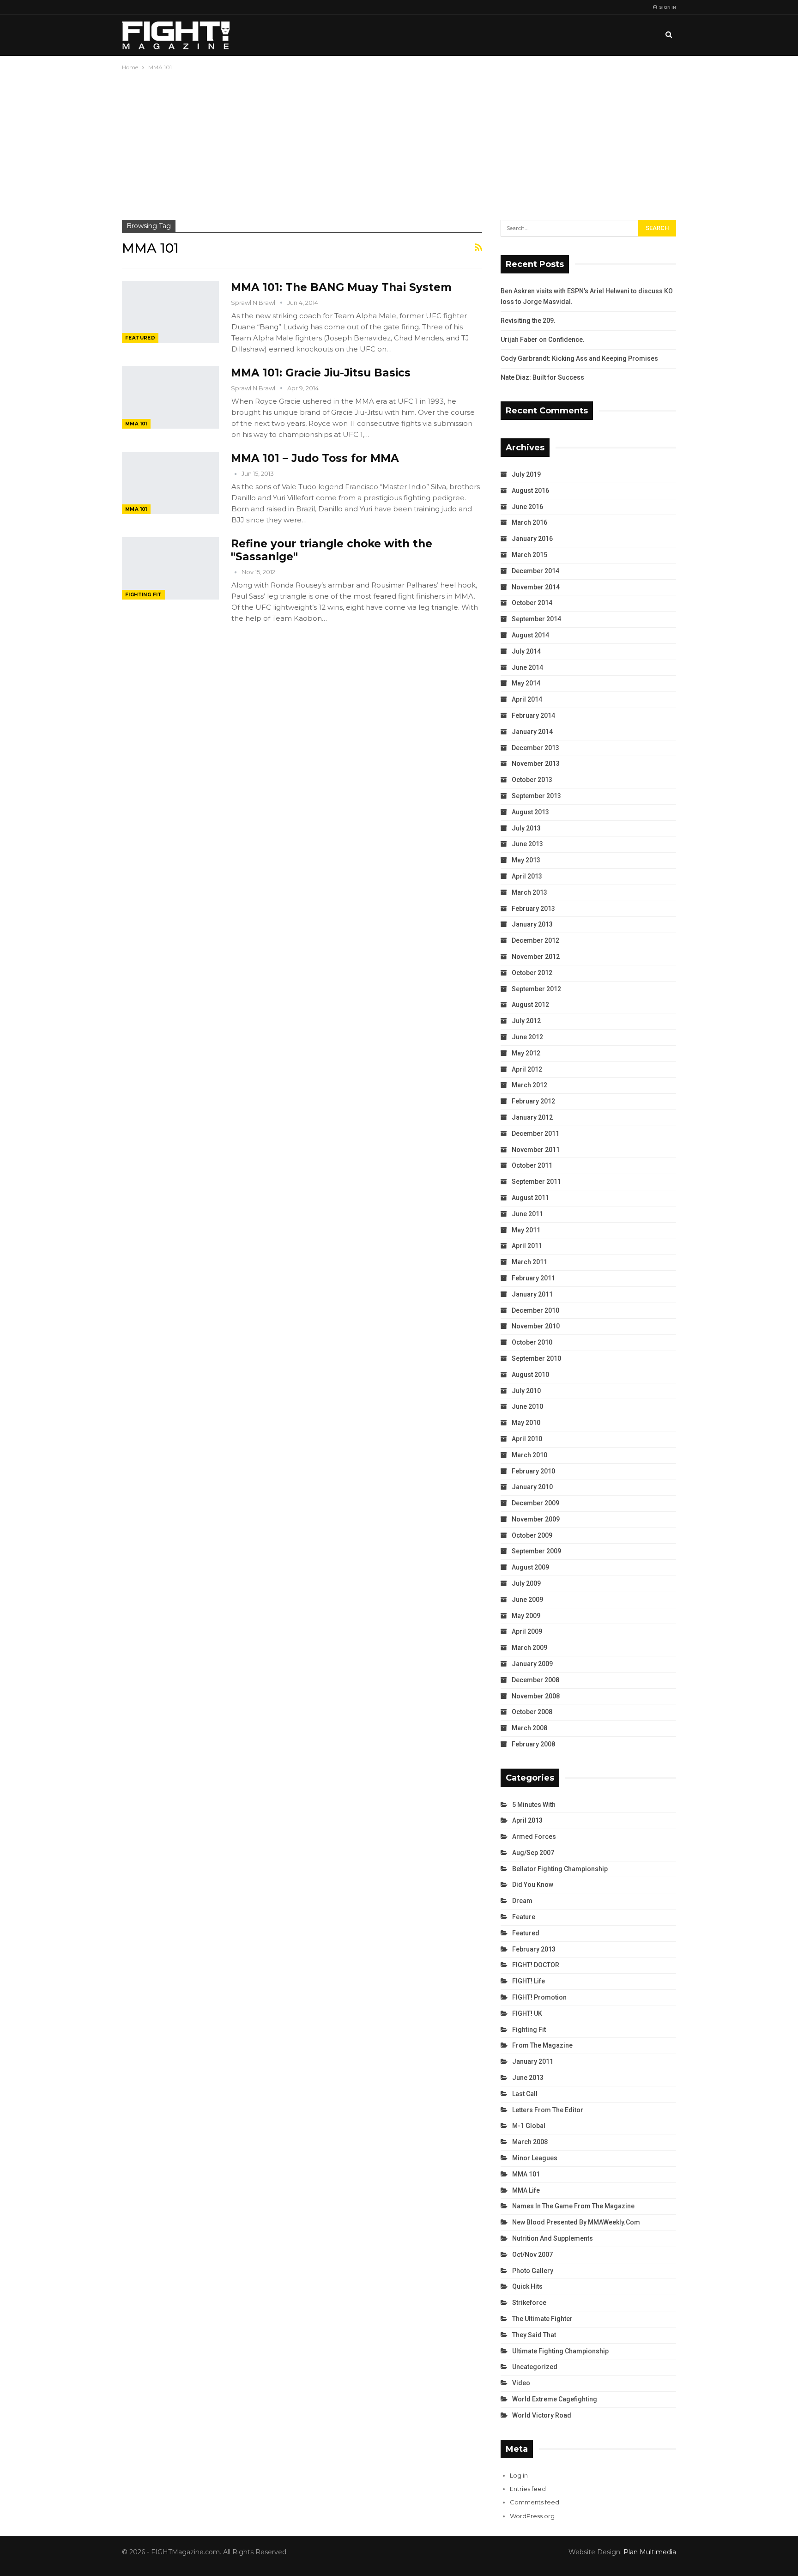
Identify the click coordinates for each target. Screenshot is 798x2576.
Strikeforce (529, 2303)
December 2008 (535, 1680)
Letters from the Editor (548, 2110)
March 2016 (529, 522)
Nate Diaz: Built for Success (542, 377)
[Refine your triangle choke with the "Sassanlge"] (170, 568)
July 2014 (526, 651)
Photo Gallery (533, 2271)
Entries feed (528, 2489)
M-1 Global (529, 2126)
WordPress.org (532, 2516)
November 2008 (536, 1696)
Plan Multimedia (650, 2552)
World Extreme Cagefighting (555, 2399)
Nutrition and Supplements (553, 2238)
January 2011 (532, 1294)
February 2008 (533, 1744)
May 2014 (526, 683)
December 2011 (535, 1133)
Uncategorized (535, 2367)
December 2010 (535, 1310)
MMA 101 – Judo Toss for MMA (315, 458)
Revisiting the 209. (528, 321)
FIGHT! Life (529, 1981)
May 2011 (526, 1230)
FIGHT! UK (527, 2013)
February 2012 (533, 1101)
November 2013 (536, 764)
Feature (524, 1917)
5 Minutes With (534, 1805)
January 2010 (532, 1487)
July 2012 (526, 1021)
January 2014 (532, 732)
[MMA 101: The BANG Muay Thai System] (170, 312)
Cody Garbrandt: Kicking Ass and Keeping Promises (579, 358)
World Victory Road (542, 2415)
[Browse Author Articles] (236, 473)
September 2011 (536, 1182)
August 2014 (530, 635)
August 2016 (530, 491)
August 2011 (530, 1198)
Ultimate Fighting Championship (560, 2351)
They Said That (534, 2335)
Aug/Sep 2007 (533, 1853)
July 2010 (526, 1391)
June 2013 (527, 844)
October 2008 (532, 1712)
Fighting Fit (143, 595)
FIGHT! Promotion (539, 1997)
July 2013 (526, 828)
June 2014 (527, 667)
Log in (519, 2475)
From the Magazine (542, 2045)
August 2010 (530, 1375)
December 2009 (535, 1503)
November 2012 (536, 957)
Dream (522, 1901)
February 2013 (533, 909)
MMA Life (526, 2190)
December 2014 (535, 571)
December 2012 (535, 940)
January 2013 (532, 924)
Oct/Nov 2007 (532, 2255)
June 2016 (527, 507)
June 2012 (527, 1037)
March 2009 (529, 1648)
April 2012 (527, 1069)
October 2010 (532, 1342)
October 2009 (532, 1535)
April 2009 (527, 1631)
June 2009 (527, 1600)
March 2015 (529, 555)
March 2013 (529, 892)
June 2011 (527, 1214)
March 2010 (529, 1455)
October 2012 (532, 973)
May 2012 (526, 1053)
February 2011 (533, 1278)
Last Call (525, 2094)
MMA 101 (136, 424)
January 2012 (532, 1117)
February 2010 (533, 1471)
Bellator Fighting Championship (560, 1869)
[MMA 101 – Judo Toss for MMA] (170, 483)
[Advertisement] (399, 142)
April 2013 (527, 876)
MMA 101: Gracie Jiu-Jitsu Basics (321, 373)
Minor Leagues (535, 2158)
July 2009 (526, 1583)
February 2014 (533, 715)
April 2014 (527, 699)
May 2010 (526, 1423)
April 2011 (527, 1246)
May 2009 (526, 1616)
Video (521, 2383)
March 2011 (529, 1262)
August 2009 (530, 1567)
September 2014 (536, 619)
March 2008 (529, 1728)
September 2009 (536, 1551)
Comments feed (535, 2502)
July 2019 (526, 474)
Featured (140, 338)
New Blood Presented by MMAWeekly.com (576, 2222)
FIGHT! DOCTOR (536, 1965)
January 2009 (532, 1664)
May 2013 (526, 860)
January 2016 (532, 539)
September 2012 (536, 989)
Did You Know (533, 1885)
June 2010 (527, 1406)
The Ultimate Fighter (542, 2319)
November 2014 (536, 587)
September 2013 (536, 796)
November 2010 (536, 1326)
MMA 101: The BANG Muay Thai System (341, 287)
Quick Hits (527, 2286)
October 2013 (532, 780)
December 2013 (535, 748)
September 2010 (536, 1358)
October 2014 (532, 603)
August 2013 (530, 812)
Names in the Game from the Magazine (573, 2206)
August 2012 (530, 1005)
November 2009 (536, 1519)
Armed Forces (534, 1837)
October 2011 (532, 1165)
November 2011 (536, 1150)
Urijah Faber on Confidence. (543, 339)
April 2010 (527, 1439)
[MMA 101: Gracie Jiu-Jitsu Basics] (170, 397)
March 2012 (529, 1085)
